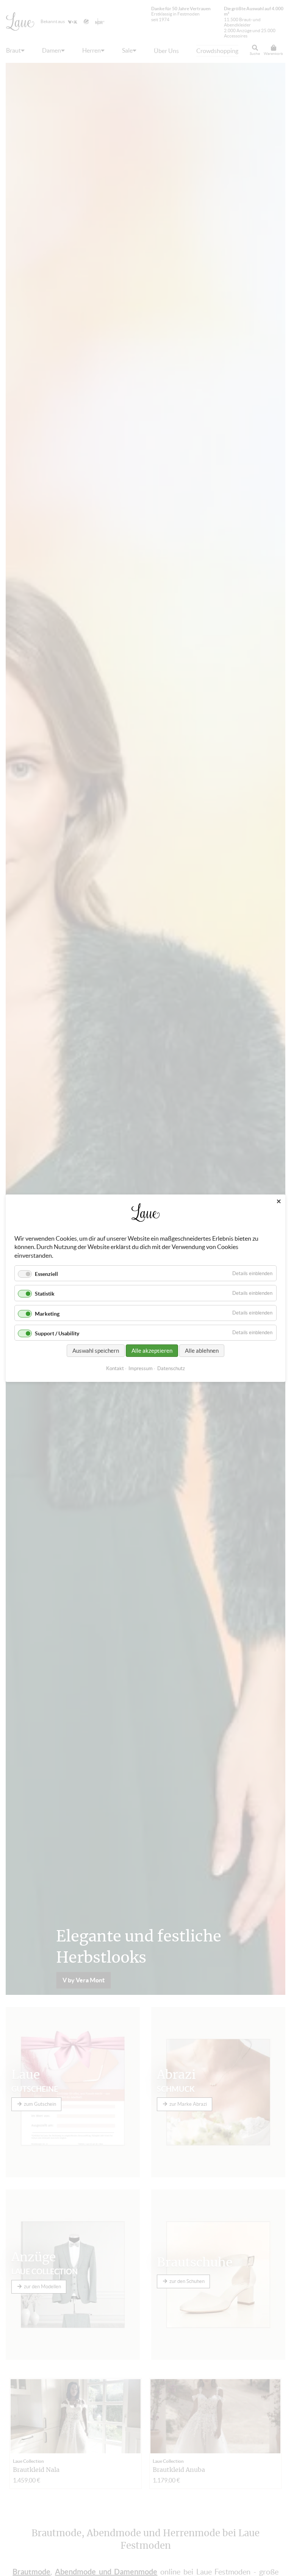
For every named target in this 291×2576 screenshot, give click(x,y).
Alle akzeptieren (152, 1350)
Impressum (141, 1368)
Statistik (45, 1294)
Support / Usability (57, 1333)
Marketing (47, 1313)
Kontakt (115, 1368)
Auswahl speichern (96, 1350)
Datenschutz (171, 1368)
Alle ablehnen (202, 1350)
